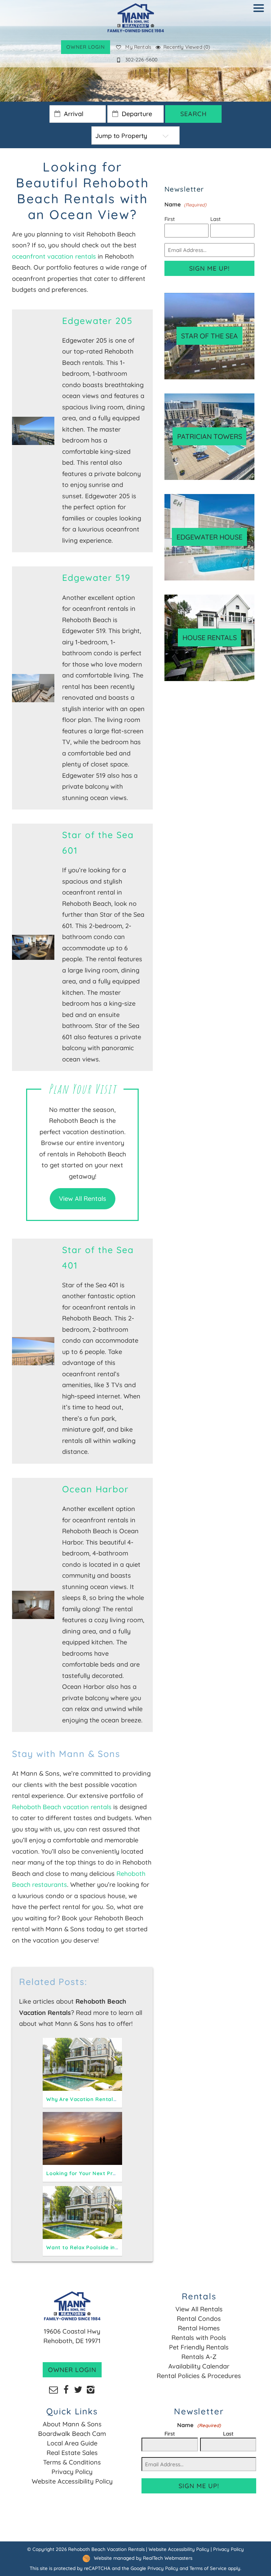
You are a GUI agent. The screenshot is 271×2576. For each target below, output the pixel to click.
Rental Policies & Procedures (199, 2376)
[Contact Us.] (53, 2389)
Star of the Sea (209, 336)
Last (215, 219)
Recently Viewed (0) (187, 47)
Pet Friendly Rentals (199, 2347)
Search (194, 114)
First (170, 219)
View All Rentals (83, 1199)
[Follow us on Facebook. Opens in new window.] (66, 2389)
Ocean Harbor (95, 1489)
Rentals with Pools (199, 2338)
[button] (260, 13)
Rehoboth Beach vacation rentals (62, 1807)
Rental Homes (199, 2328)
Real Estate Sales (72, 2453)
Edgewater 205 (97, 321)
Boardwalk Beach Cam (72, 2434)
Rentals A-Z (199, 2357)
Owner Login (86, 47)
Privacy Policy (72, 2472)
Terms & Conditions (72, 2462)
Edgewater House (209, 537)
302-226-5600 (141, 60)
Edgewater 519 (96, 577)
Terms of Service (208, 2568)
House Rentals (210, 637)
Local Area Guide (72, 2443)
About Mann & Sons (72, 2424)
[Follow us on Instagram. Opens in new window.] (91, 2389)
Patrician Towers (210, 436)
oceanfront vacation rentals (54, 256)
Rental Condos (199, 2319)
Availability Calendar (199, 2366)
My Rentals (138, 47)
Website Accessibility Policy (72, 2481)
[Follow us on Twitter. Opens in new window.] (78, 2389)
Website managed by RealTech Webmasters (143, 2558)
